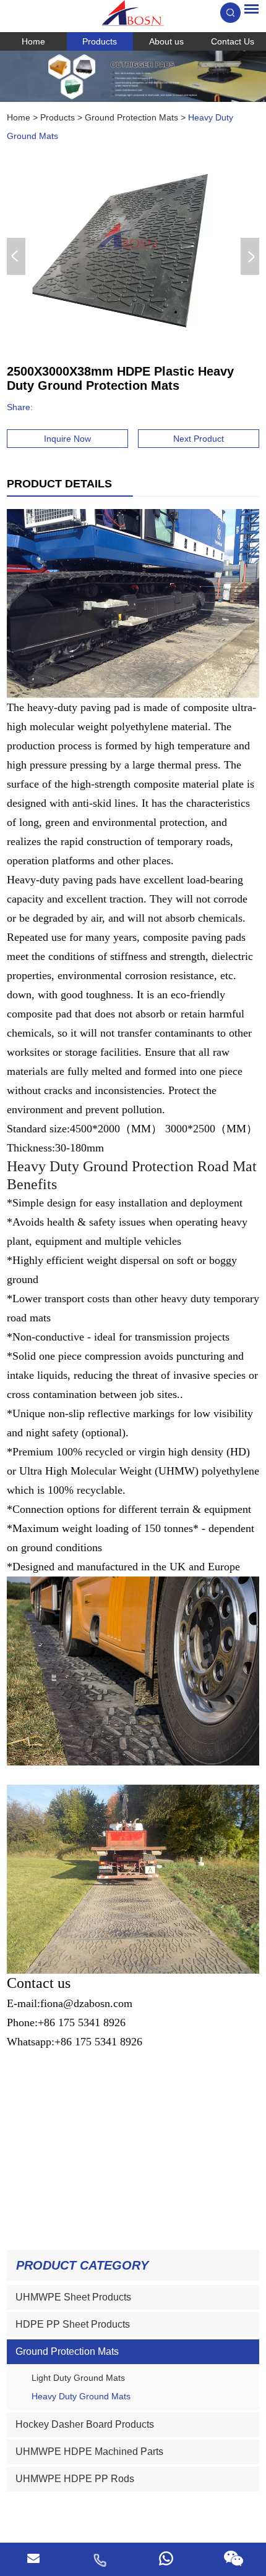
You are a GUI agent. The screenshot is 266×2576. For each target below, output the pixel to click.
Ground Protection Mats (131, 117)
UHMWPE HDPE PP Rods (75, 2479)
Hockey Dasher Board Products (85, 2424)
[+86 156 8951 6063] (100, 2559)
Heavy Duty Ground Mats (81, 2396)
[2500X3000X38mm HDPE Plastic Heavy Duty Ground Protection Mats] (131, 256)
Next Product (199, 439)
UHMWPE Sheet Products (73, 2297)
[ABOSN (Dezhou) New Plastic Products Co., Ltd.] (133, 13)
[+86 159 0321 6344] (166, 2559)
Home (33, 41)
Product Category (82, 2265)
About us (166, 41)
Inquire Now (67, 439)
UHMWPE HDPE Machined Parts (89, 2452)
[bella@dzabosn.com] (33, 2559)
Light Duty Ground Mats (78, 2378)
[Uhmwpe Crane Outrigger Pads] (133, 76)
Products (100, 41)
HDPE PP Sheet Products (73, 2324)
